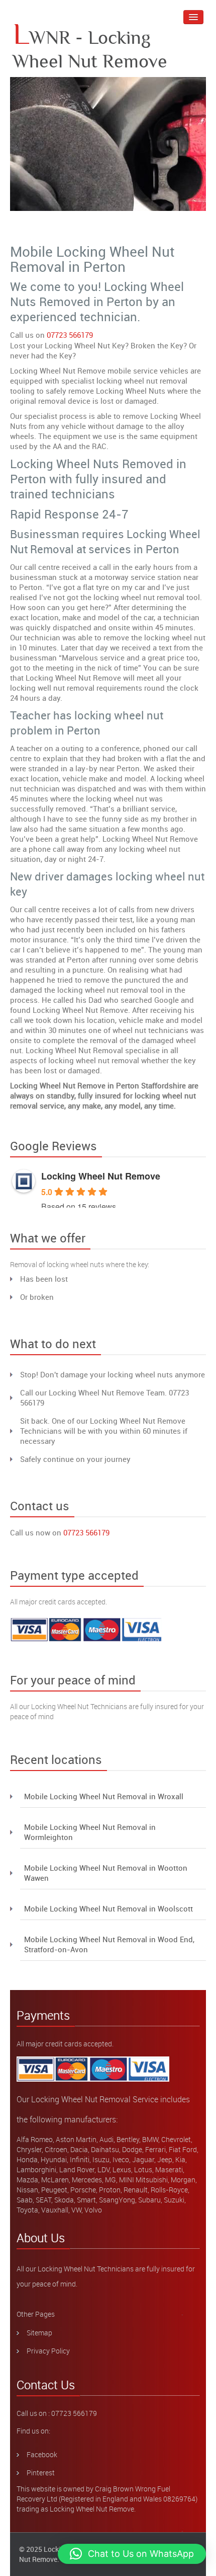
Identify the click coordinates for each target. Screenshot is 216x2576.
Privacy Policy (48, 2351)
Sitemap (39, 2333)
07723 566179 (70, 335)
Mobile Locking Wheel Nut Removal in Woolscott (109, 1908)
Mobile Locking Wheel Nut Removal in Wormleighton (90, 1832)
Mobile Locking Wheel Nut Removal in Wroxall (104, 1796)
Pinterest (41, 2473)
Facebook (42, 2454)
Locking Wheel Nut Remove (101, 1176)
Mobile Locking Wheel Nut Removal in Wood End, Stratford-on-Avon (109, 1944)
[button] (132, 2554)
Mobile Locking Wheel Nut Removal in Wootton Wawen (106, 1873)
